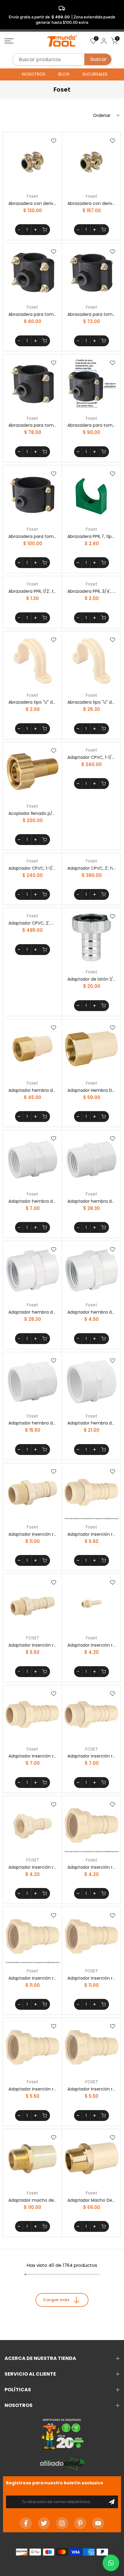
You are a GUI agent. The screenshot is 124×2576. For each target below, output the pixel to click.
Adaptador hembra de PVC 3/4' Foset (91, 1312)
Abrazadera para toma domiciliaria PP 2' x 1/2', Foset (91, 314)
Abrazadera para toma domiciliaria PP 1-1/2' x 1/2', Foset (33, 314)
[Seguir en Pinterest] (80, 2523)
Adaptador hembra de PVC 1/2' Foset (91, 1201)
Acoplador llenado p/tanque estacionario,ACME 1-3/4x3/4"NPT (33, 813)
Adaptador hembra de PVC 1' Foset (33, 1201)
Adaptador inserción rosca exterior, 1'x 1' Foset (33, 1534)
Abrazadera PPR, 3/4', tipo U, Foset (91, 591)
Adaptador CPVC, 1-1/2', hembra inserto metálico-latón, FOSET (91, 757)
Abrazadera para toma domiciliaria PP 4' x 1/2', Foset (33, 536)
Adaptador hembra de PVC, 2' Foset (91, 1423)
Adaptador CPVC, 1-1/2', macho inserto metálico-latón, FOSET (33, 868)
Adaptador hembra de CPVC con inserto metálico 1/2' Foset (33, 1090)
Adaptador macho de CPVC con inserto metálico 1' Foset (33, 2200)
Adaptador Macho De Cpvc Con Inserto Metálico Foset (91, 2200)
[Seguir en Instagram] (62, 2523)
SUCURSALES (95, 74)
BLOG (64, 74)
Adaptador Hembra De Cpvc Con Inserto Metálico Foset (91, 1090)
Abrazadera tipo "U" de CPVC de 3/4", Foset (91, 702)
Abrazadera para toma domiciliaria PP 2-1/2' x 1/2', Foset (33, 425)
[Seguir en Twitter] (44, 2523)
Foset (33, 196)
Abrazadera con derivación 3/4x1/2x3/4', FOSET (91, 203)
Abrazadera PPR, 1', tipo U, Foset (91, 536)
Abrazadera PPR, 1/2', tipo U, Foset (33, 591)
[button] (111, 2563)
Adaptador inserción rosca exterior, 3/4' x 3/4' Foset (33, 1756)
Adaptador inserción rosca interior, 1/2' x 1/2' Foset (33, 1867)
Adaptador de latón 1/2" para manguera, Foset (91, 979)
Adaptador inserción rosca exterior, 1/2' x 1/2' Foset (91, 1534)
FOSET (33, 1638)
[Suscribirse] (112, 2502)
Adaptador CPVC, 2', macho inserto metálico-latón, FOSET (33, 923)
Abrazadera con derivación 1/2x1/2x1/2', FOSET (33, 203)
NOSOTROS (34, 74)
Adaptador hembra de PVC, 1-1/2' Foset (33, 1423)
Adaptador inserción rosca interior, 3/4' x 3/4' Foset (33, 2089)
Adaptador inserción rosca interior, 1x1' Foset (33, 1978)
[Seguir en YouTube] (98, 2523)
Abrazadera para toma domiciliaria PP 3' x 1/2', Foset (91, 425)
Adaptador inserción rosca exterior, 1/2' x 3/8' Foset (91, 1645)
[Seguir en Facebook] (26, 2523)
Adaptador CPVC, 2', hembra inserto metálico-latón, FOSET (91, 868)
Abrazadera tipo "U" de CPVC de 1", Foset (33, 702)
